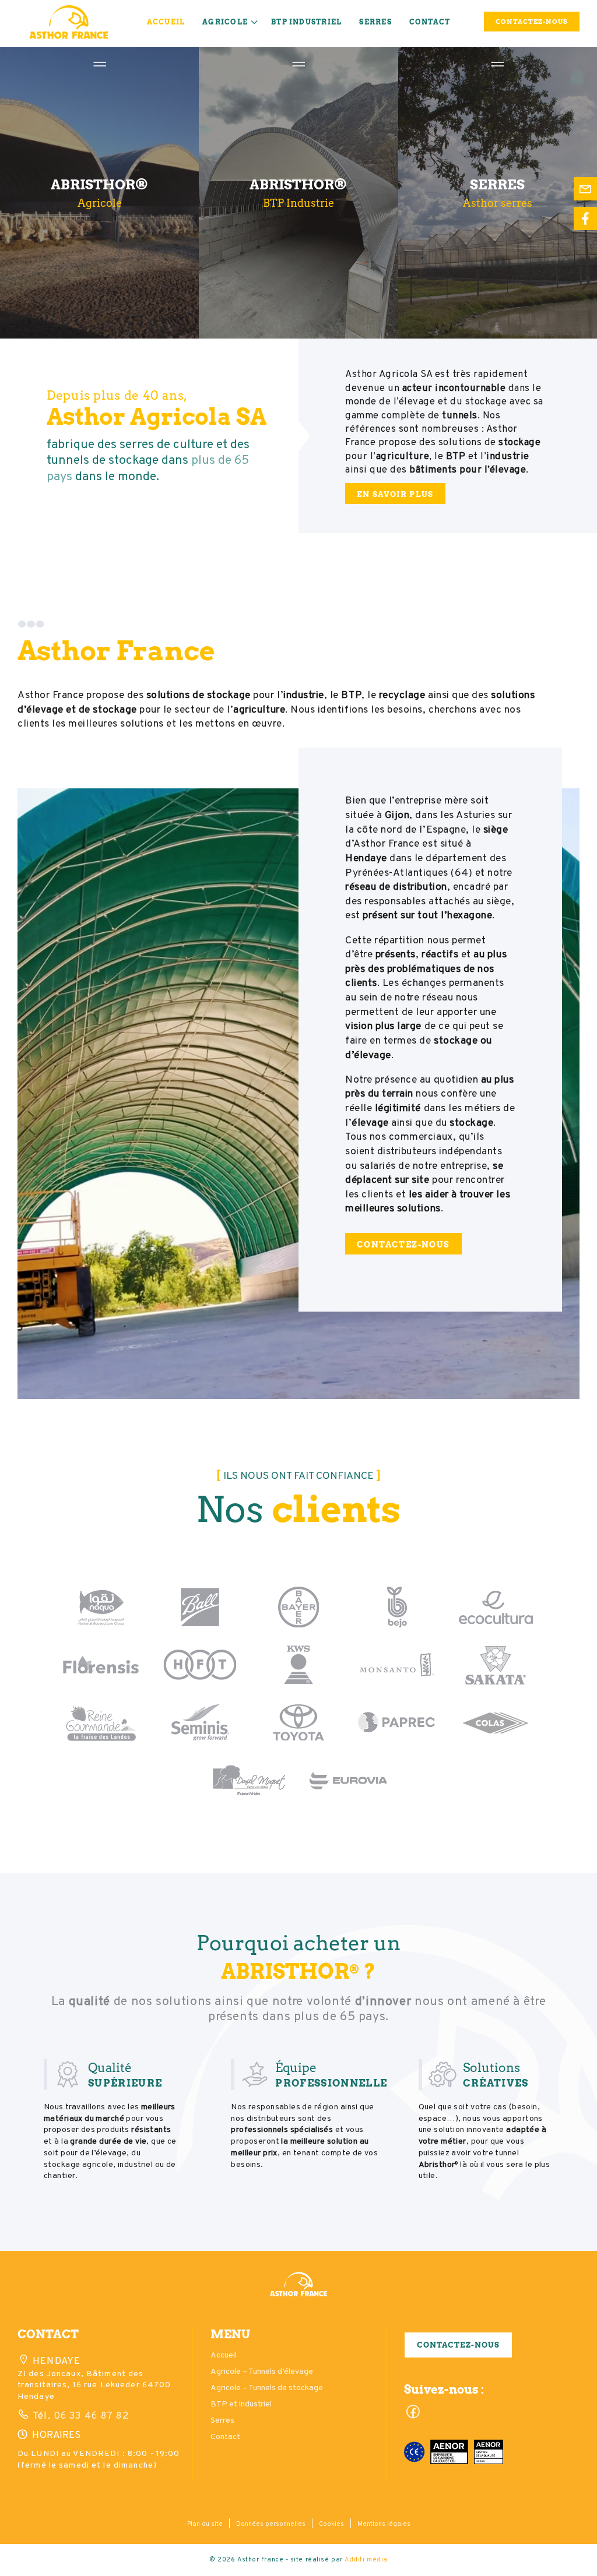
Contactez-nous (403, 1244)
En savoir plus (395, 494)
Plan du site (205, 2524)
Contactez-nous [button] (458, 2345)
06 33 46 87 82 (90, 2416)
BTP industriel (306, 22)
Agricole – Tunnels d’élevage (262, 2372)
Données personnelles (271, 2524)
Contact (430, 22)
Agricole (225, 22)
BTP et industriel (241, 2404)
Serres (375, 22)
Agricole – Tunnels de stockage (267, 2388)
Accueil (166, 22)
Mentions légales (384, 2524)
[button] (298, 2290)
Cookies (331, 2524)
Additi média (366, 2560)
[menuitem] (166, 24)
